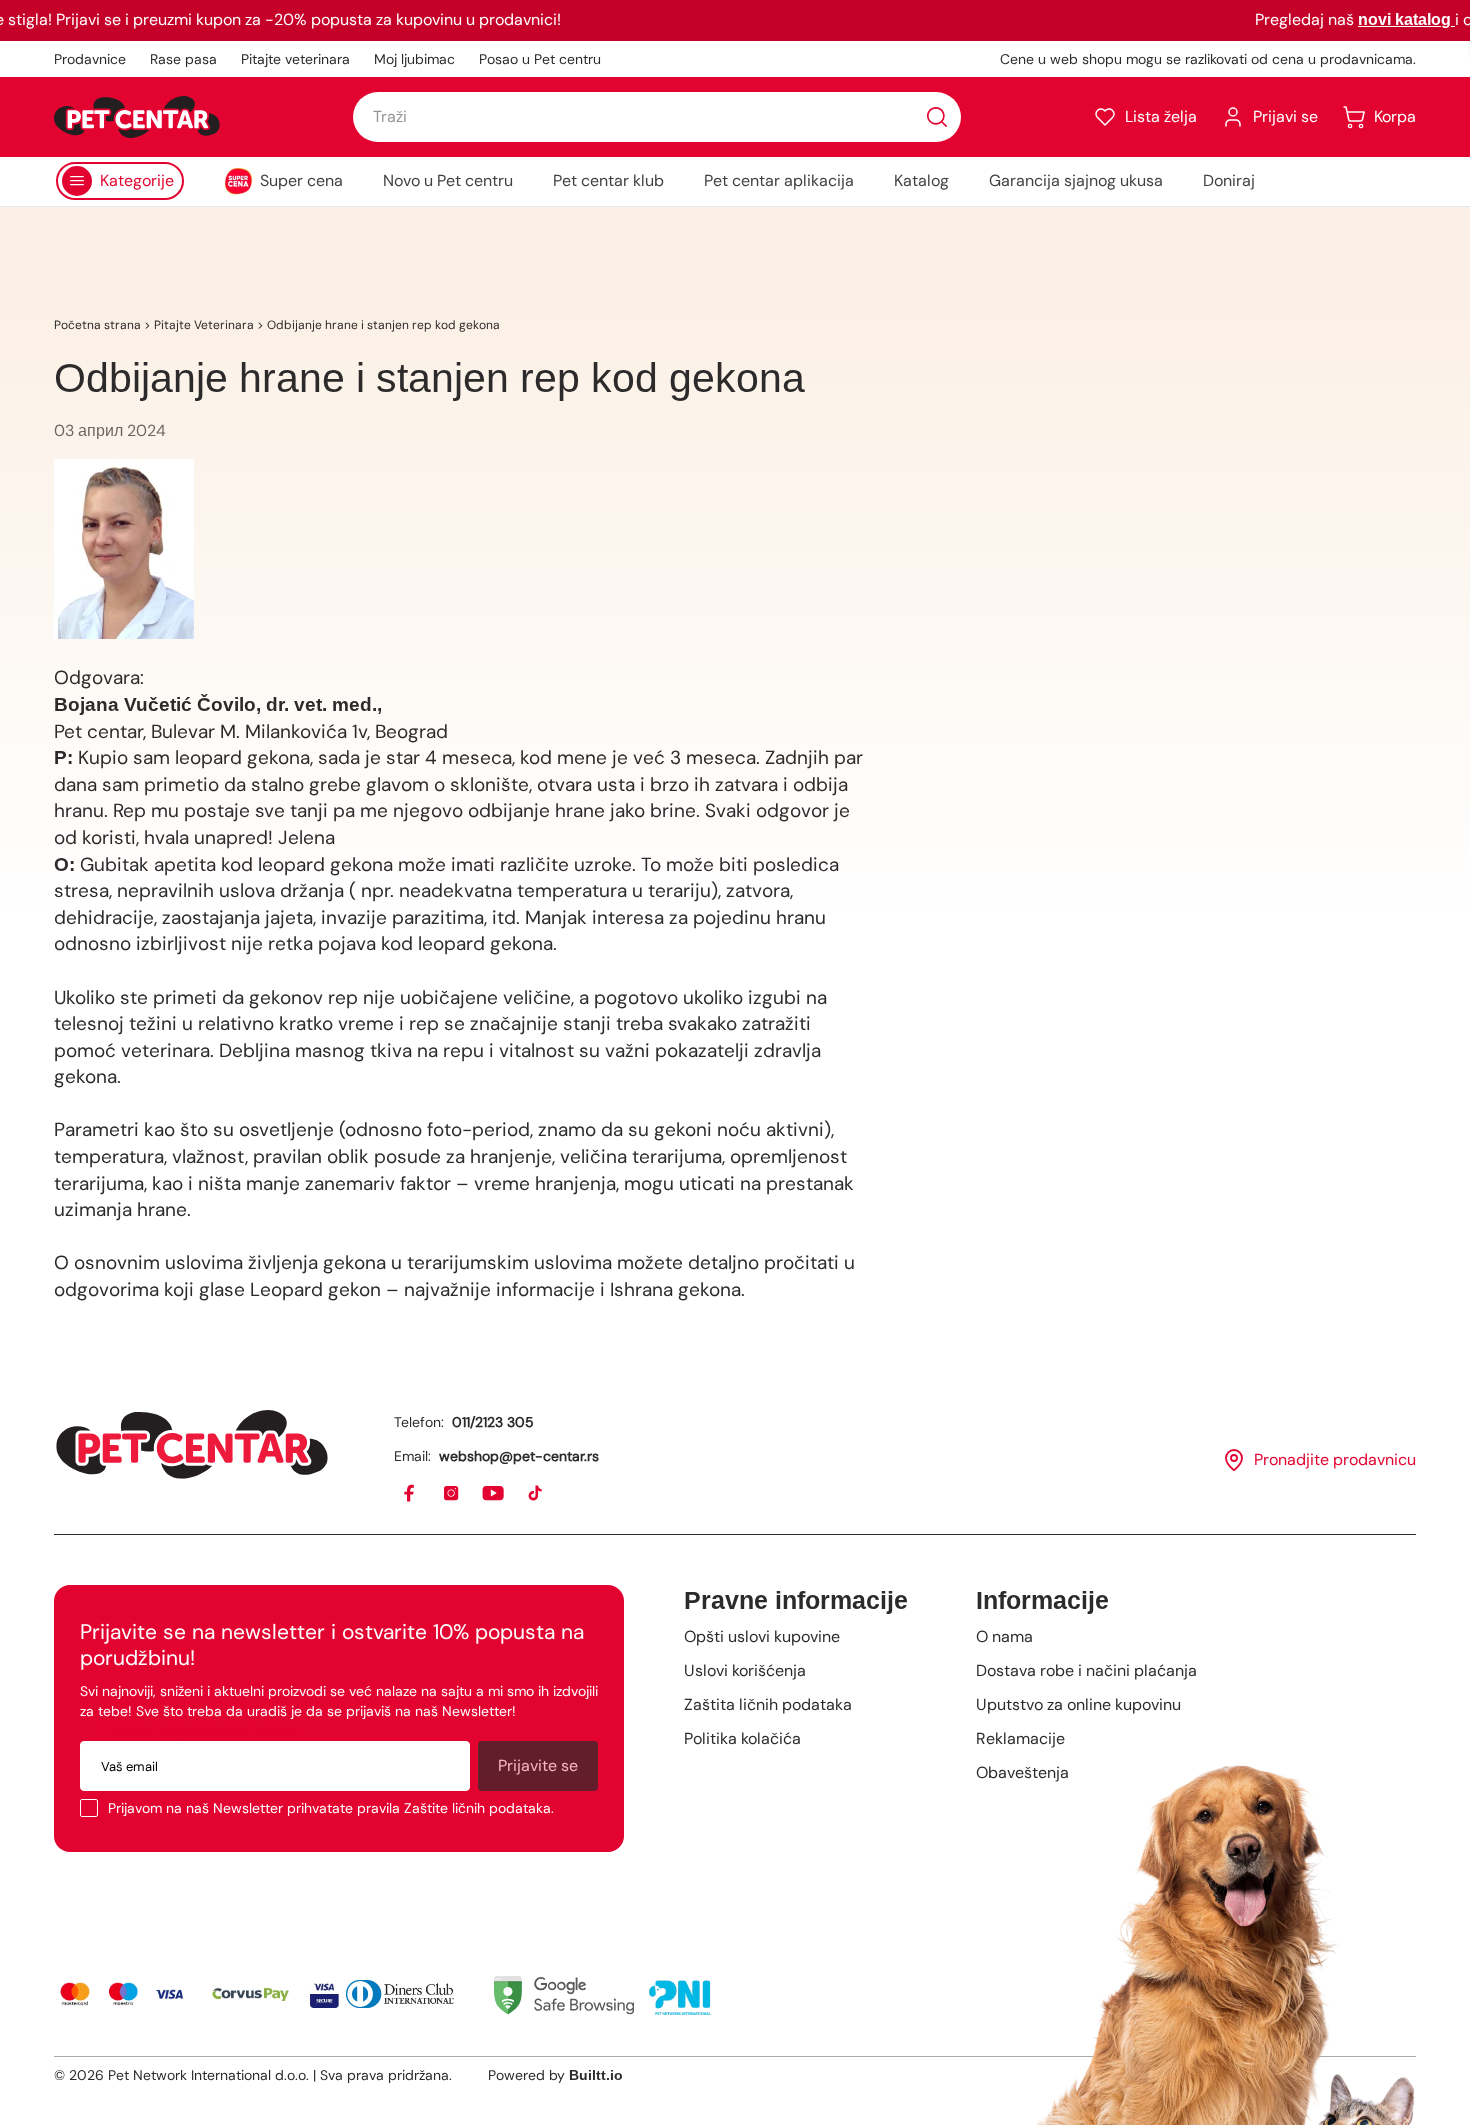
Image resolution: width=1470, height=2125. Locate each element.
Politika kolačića (742, 1738)
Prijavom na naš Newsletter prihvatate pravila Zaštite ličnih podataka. (331, 1808)
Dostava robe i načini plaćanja (1086, 1670)
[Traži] (937, 117)
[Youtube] (494, 1494)
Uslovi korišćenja (745, 1670)
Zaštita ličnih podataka (768, 1704)
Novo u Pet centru (448, 180)
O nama (1004, 1636)
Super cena (301, 180)
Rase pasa (183, 59)
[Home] (192, 1444)
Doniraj (1229, 180)
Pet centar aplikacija (779, 180)
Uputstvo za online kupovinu (1078, 1704)
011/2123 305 (493, 1422)
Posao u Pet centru (540, 59)
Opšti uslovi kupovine (762, 1636)
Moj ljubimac (414, 59)
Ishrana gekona (675, 1289)
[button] (1145, 117)
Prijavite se (538, 1765)
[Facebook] (410, 1494)
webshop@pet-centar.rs (519, 1456)
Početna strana (97, 325)
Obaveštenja (1022, 1772)
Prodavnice (90, 59)
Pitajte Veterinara (204, 325)
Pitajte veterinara (295, 59)
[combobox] (657, 117)
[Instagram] (452, 1494)
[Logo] (137, 117)
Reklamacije (1020, 1738)
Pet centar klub (608, 180)
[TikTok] (536, 1494)
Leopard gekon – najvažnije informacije (420, 1289)
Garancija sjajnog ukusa (1076, 180)
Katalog (921, 180)
